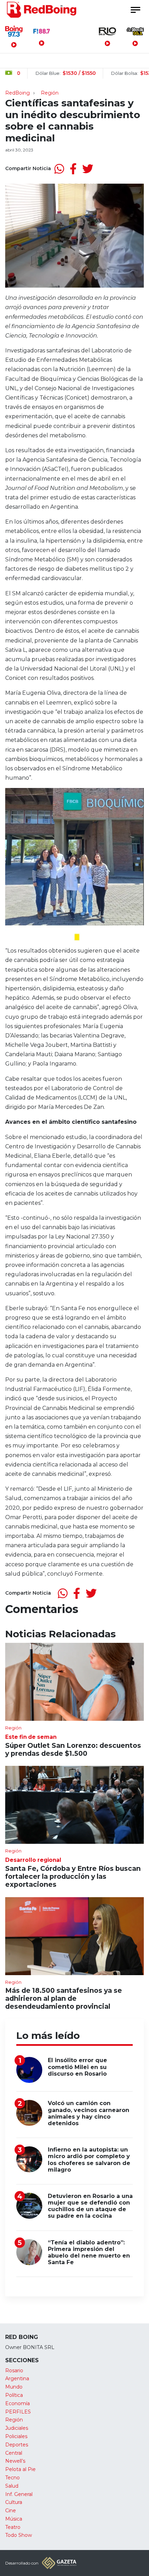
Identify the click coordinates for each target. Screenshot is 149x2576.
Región (50, 93)
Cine (11, 2511)
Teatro (13, 2527)
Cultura (14, 2502)
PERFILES (18, 2412)
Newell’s (15, 2461)
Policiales (16, 2436)
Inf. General (19, 2494)
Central (14, 2453)
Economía (17, 2403)
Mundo (14, 2387)
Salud (12, 2486)
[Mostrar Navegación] (135, 10)
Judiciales (17, 2428)
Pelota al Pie (20, 2469)
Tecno (12, 2478)
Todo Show (19, 2535)
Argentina (17, 2378)
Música (14, 2519)
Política (14, 2395)
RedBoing (17, 93)
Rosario (14, 2371)
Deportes (17, 2445)
